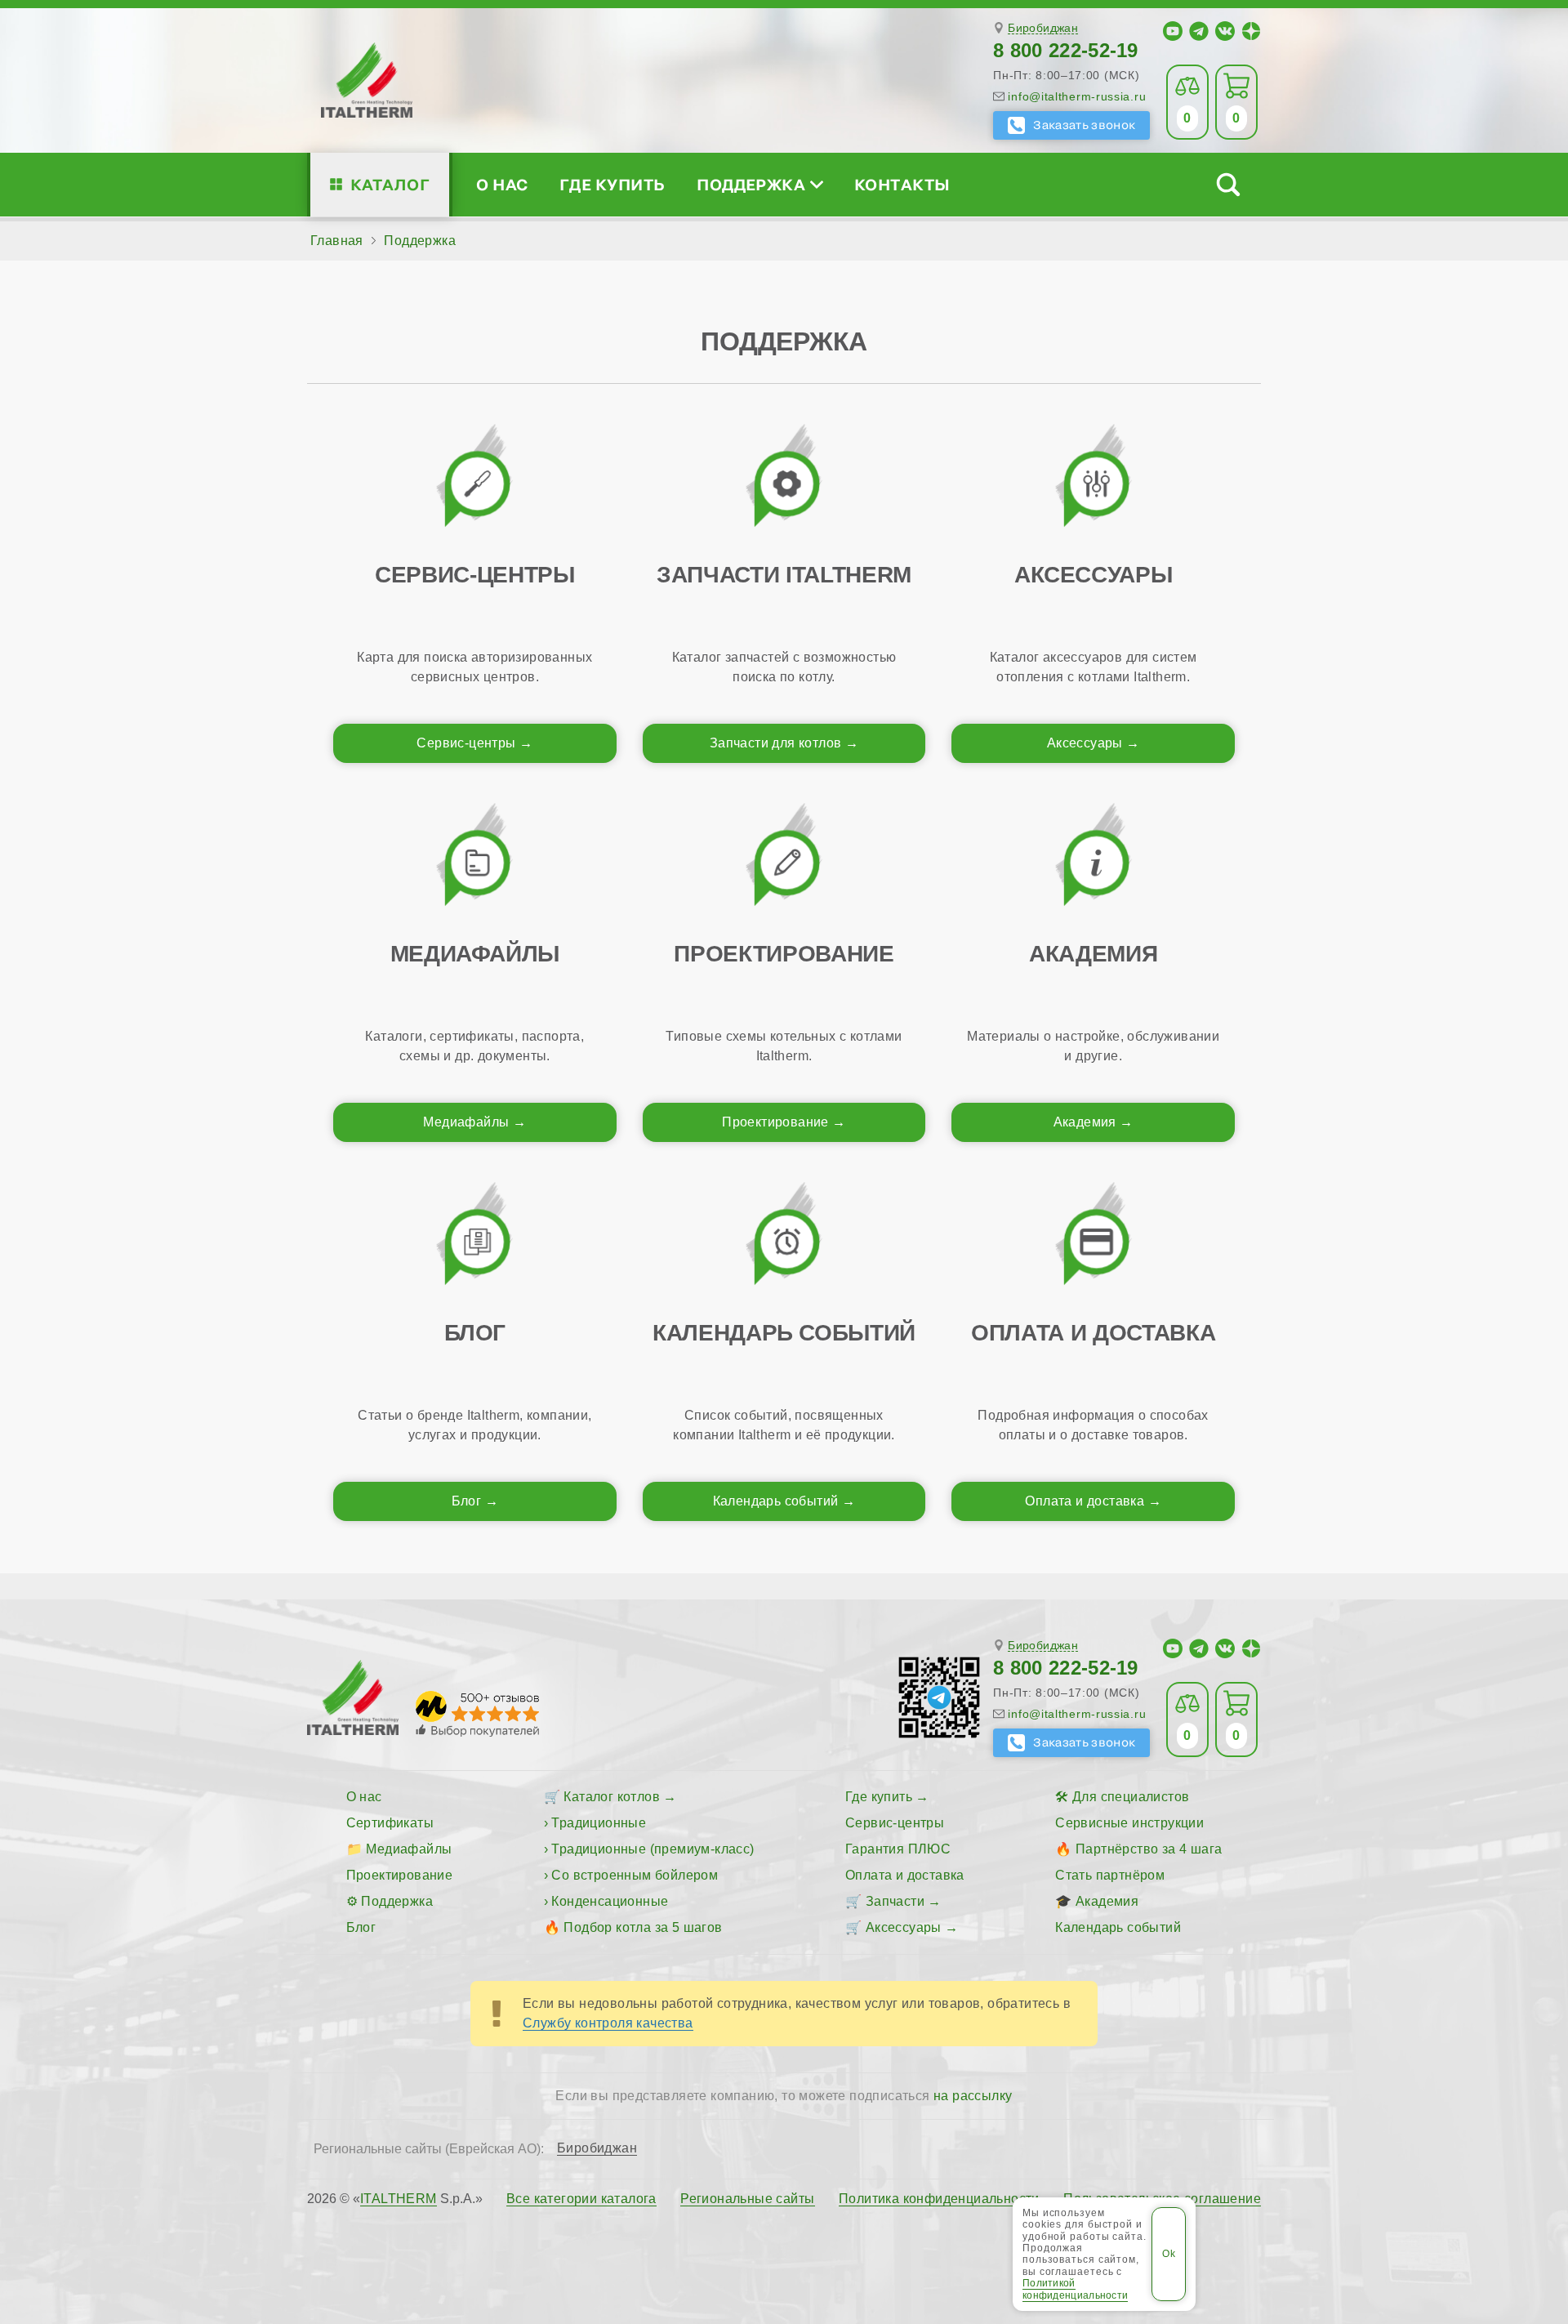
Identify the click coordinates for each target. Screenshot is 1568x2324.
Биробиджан (1043, 28)
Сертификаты (390, 1823)
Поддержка (751, 184)
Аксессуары (1085, 743)
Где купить (612, 184)
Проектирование (775, 1122)
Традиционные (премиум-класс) (653, 1849)
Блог (467, 1501)
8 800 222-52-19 (1066, 50)
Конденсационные (610, 1901)
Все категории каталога (581, 2199)
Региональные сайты (747, 2199)
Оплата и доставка (1085, 1501)
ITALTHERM (399, 2199)
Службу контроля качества (608, 2023)
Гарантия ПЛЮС (898, 1849)
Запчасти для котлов (776, 743)
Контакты (902, 184)
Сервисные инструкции (1129, 1823)
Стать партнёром (1110, 1875)
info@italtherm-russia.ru (1077, 96)
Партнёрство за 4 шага (1149, 1849)
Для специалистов (1131, 1797)
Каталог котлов (612, 1797)
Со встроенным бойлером (635, 1875)
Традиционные (599, 1823)
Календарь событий (776, 1501)
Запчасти (895, 1901)
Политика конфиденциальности (939, 2199)
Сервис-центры (466, 743)
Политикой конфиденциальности (1075, 2289)
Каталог (390, 184)
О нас (502, 184)
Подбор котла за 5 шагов (643, 1927)
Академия (1085, 1122)
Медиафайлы (466, 1122)
